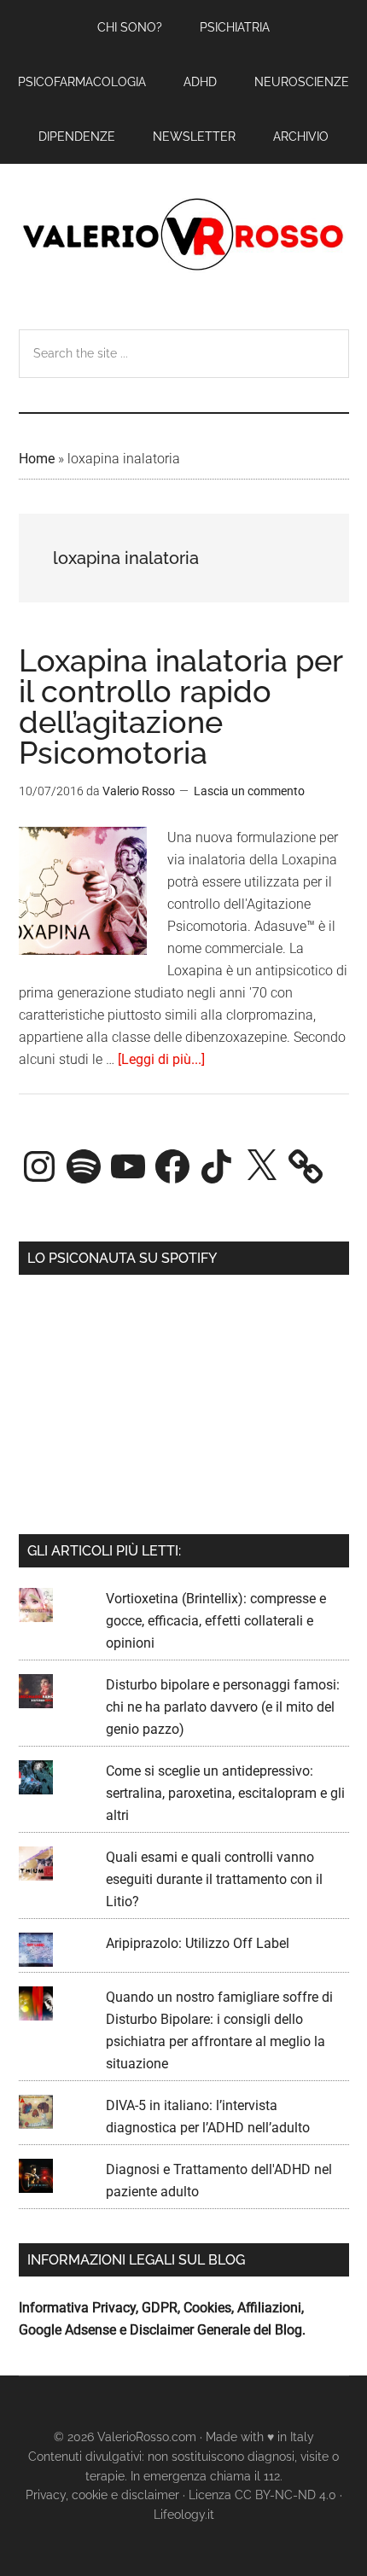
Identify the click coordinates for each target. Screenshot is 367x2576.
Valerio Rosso (184, 236)
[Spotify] (84, 1166)
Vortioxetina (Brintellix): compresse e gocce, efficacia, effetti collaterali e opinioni (216, 1621)
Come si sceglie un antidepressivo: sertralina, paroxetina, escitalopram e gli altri (225, 1793)
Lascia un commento (249, 791)
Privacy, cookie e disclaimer (102, 2495)
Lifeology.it (184, 2515)
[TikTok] (217, 1166)
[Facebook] (172, 1166)
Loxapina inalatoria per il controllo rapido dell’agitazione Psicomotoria (181, 707)
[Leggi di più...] (161, 1059)
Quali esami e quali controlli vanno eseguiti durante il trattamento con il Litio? (214, 1879)
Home (37, 459)
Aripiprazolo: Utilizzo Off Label (198, 1943)
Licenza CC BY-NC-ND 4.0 (262, 2495)
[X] (261, 1166)
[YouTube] (128, 1166)
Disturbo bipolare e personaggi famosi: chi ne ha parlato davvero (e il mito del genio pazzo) (223, 1707)
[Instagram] (39, 1166)
